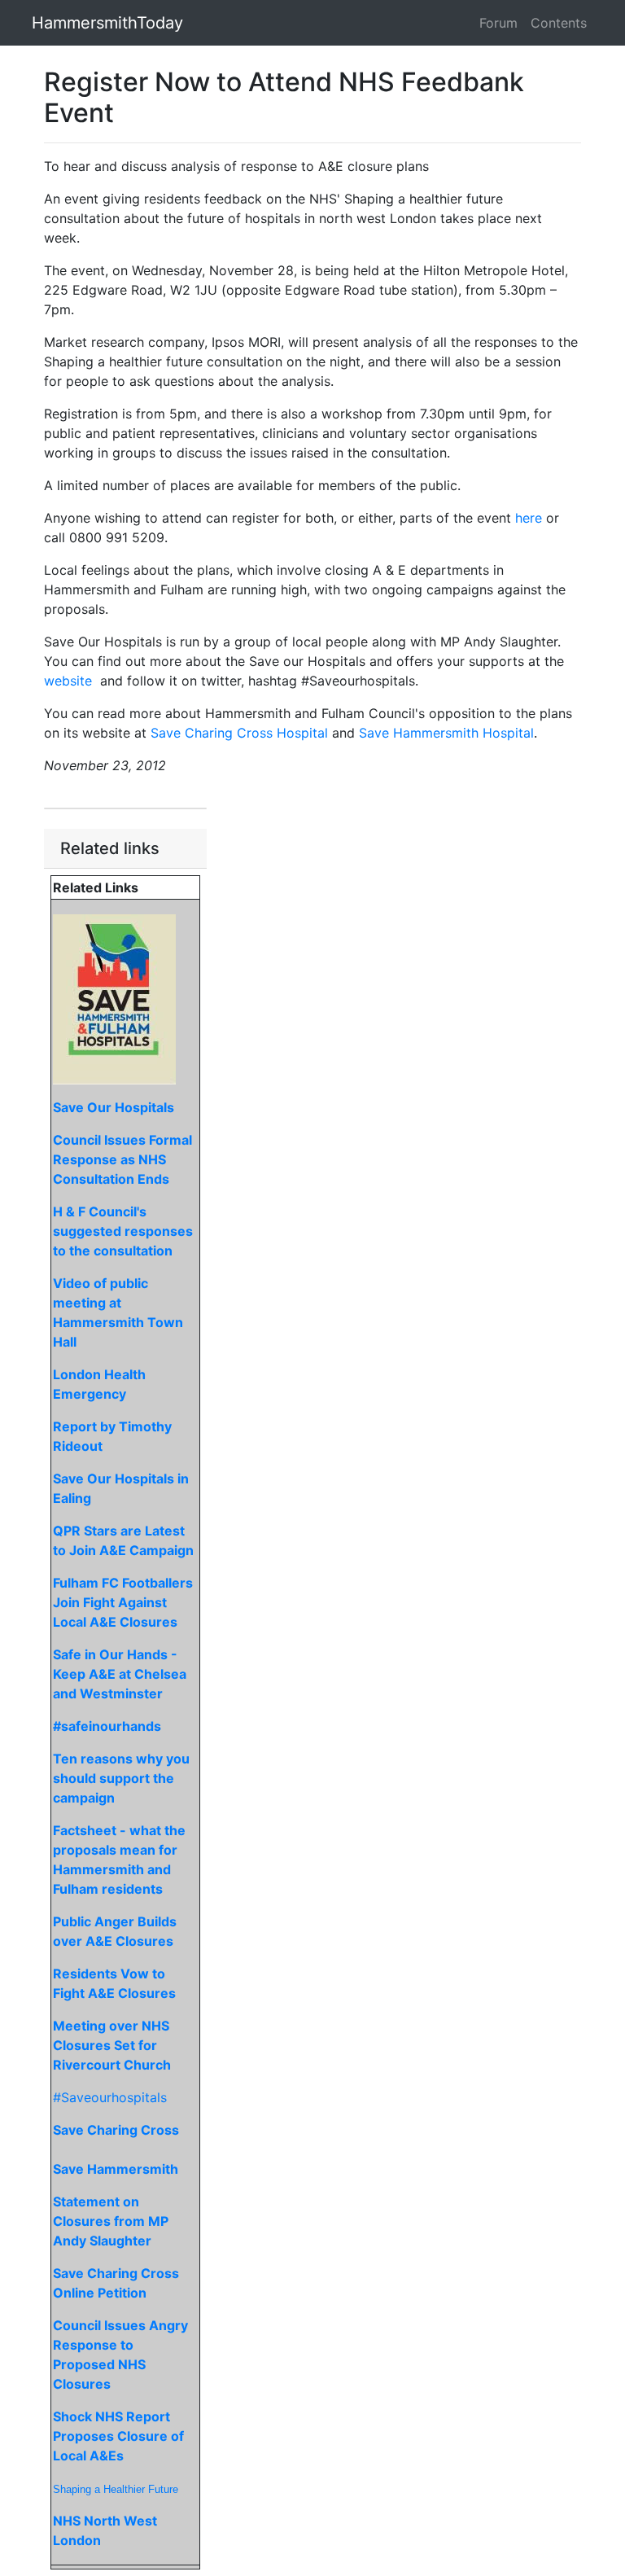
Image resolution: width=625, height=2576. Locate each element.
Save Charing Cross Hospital (239, 733)
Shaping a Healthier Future (116, 2489)
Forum (498, 23)
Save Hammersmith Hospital (446, 733)
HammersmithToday (107, 23)
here (529, 518)
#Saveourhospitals (110, 2097)
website (68, 681)
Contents (559, 23)
